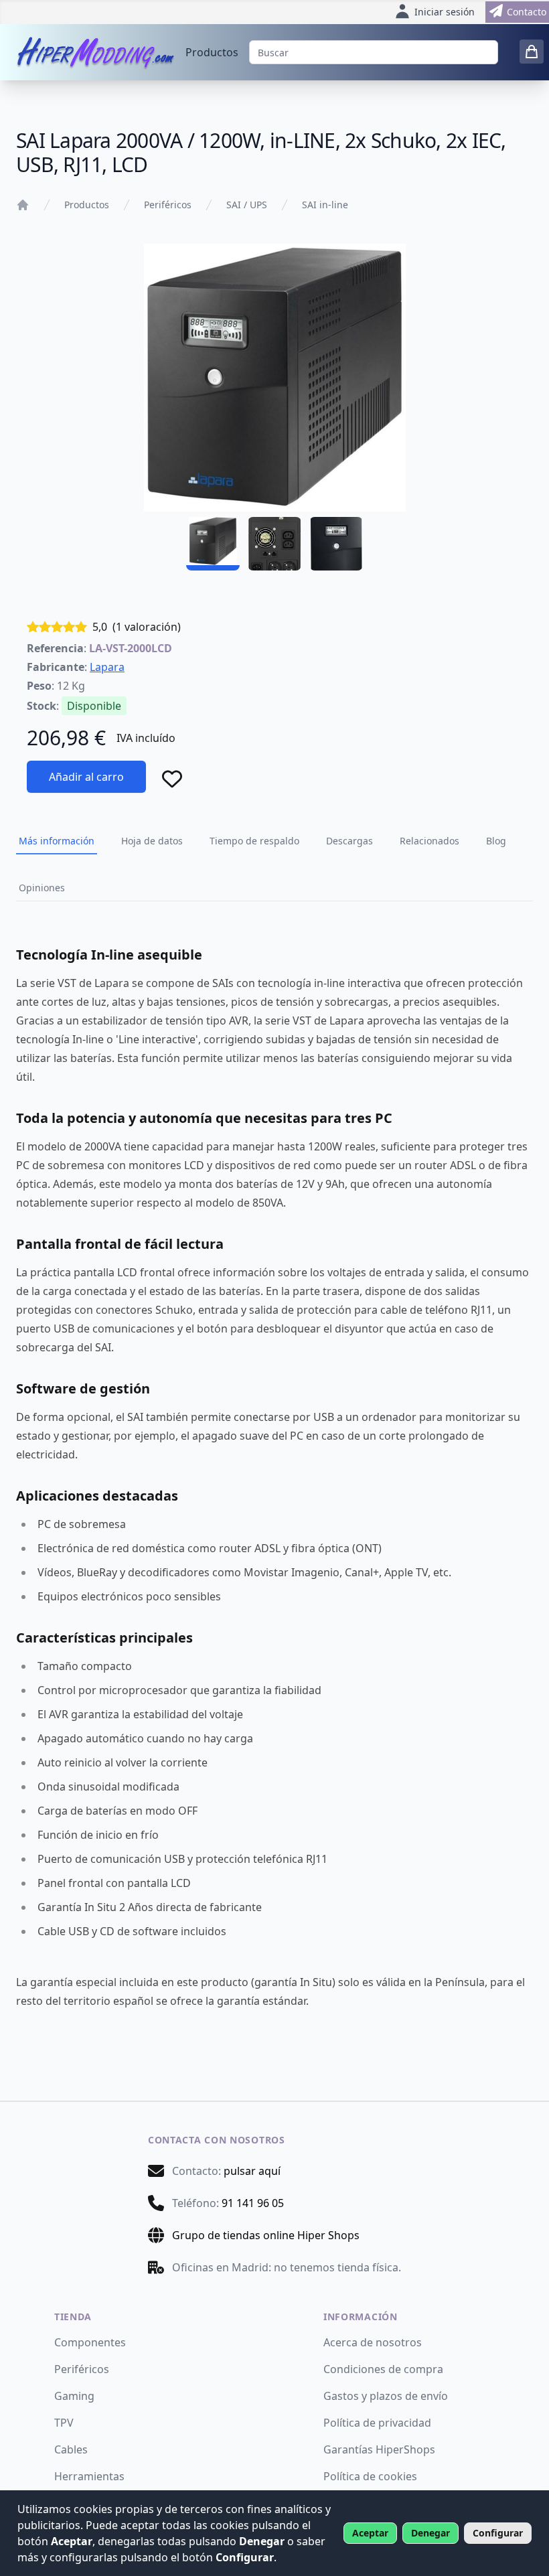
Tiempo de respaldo (254, 841)
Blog (496, 841)
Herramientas (89, 2476)
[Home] (23, 205)
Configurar (498, 2533)
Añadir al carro (86, 777)
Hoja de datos (152, 841)
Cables (71, 2449)
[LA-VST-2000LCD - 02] (274, 544)
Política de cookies (370, 2476)
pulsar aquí (252, 2171)
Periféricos (168, 205)
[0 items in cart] (532, 52)
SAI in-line (325, 205)
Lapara (107, 667)
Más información (57, 841)
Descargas (349, 841)
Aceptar (370, 2533)
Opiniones (42, 888)
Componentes (90, 2342)
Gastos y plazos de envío (386, 2396)
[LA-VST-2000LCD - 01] (213, 544)
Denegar (430, 2533)
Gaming (74, 2396)
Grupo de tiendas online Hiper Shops (266, 2235)
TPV (64, 2423)
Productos (212, 52)
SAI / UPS (247, 205)
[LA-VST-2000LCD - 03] (336, 544)
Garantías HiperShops (379, 2449)
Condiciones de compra (383, 2369)
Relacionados (429, 841)
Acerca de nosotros (373, 2342)
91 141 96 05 (253, 2203)
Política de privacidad (377, 2423)
